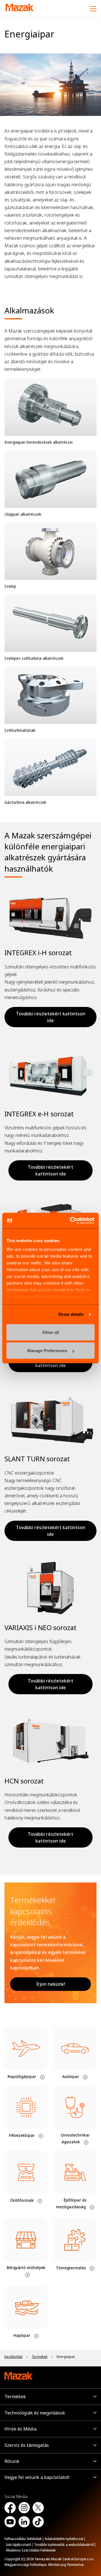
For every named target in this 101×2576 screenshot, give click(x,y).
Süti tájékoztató (19, 2545)
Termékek (15, 2397)
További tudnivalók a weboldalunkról (64, 2545)
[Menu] (93, 8)
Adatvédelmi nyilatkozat (64, 2539)
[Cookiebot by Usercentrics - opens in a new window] (71, 1221)
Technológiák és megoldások (35, 2413)
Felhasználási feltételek (23, 2539)
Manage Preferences (47, 1351)
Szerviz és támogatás (27, 2445)
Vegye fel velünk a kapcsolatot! (37, 2477)
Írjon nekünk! (51, 1984)
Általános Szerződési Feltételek (31, 2550)
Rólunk (12, 2461)
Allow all (50, 1332)
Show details (71, 1314)
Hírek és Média (20, 2429)
